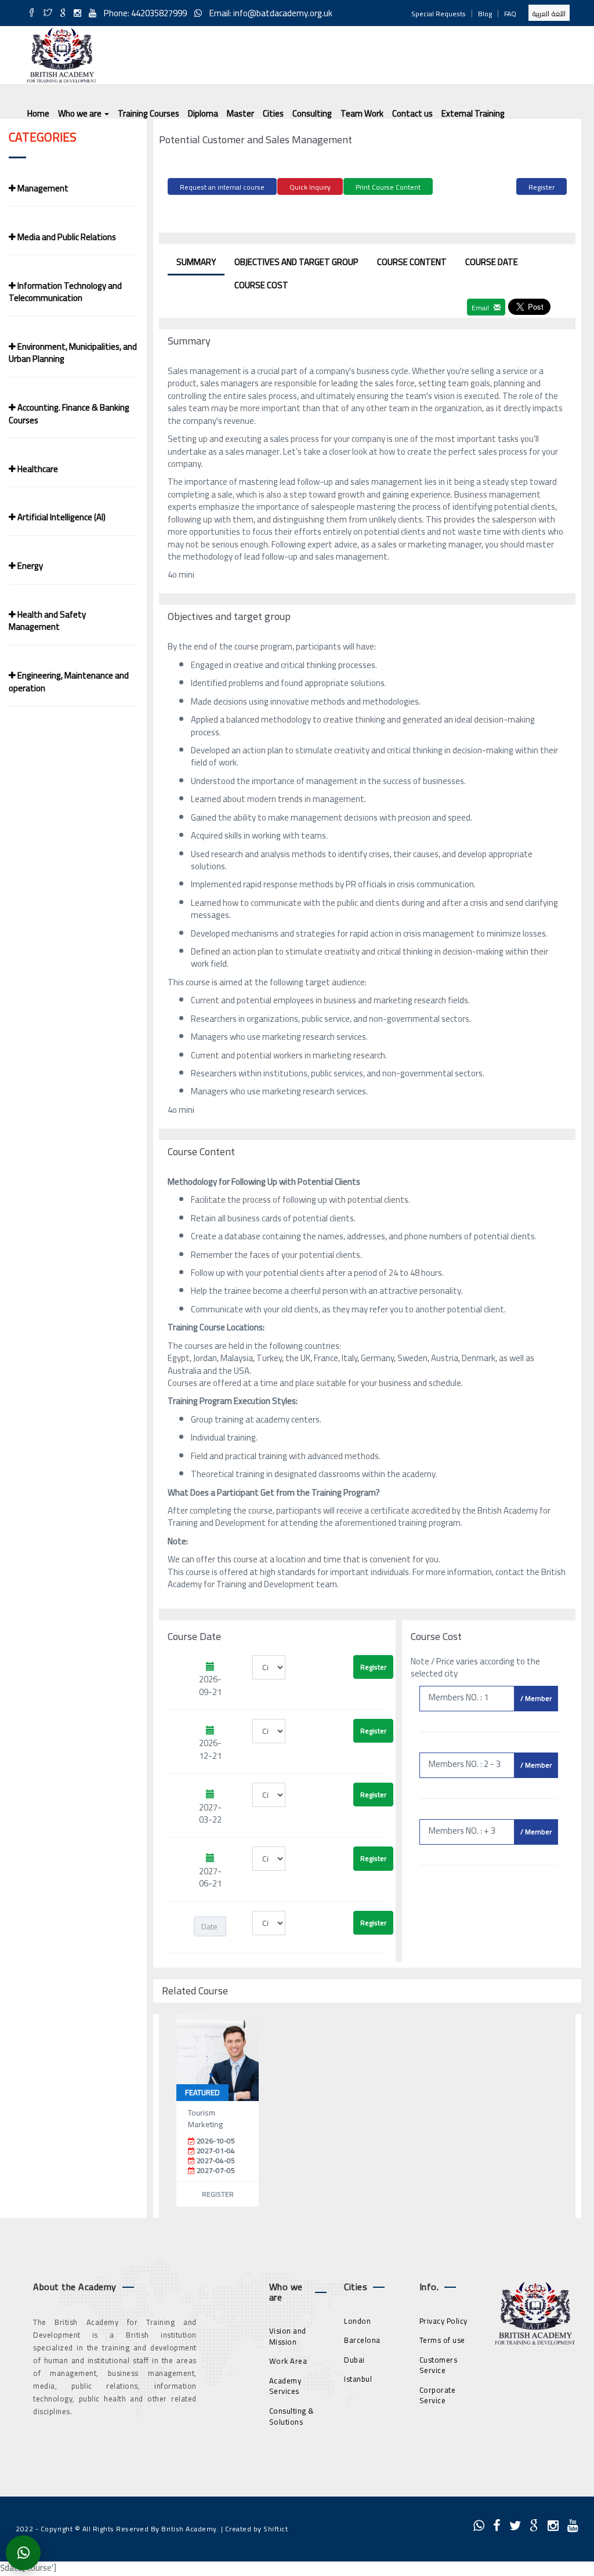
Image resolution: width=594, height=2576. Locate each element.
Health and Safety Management (47, 621)
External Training (473, 113)
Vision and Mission (288, 2336)
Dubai (354, 2360)
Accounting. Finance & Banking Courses (69, 413)
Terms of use (442, 2340)
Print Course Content (388, 187)
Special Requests (439, 14)
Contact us (412, 113)
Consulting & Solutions (292, 2416)
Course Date (492, 262)
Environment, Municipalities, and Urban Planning (73, 353)
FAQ (510, 14)
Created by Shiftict (257, 2529)
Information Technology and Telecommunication (65, 292)
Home (38, 113)
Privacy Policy (443, 2321)
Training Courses (148, 113)
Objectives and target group (296, 262)
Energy (29, 566)
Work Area (288, 2361)
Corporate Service (438, 2395)
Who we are (81, 113)
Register (542, 187)
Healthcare (37, 469)
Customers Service (439, 2365)
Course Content (412, 262)
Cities (273, 113)
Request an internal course (222, 187)
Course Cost (261, 285)
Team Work (362, 113)
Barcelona (362, 2340)
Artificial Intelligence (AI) (61, 517)
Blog (485, 14)
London (357, 2321)
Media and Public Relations (66, 237)
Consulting (312, 113)
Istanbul (358, 2379)
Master (240, 113)
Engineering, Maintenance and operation (69, 681)
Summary (196, 262)
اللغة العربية (549, 14)
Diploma (203, 113)
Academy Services (285, 2386)
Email (481, 308)
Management (42, 188)
